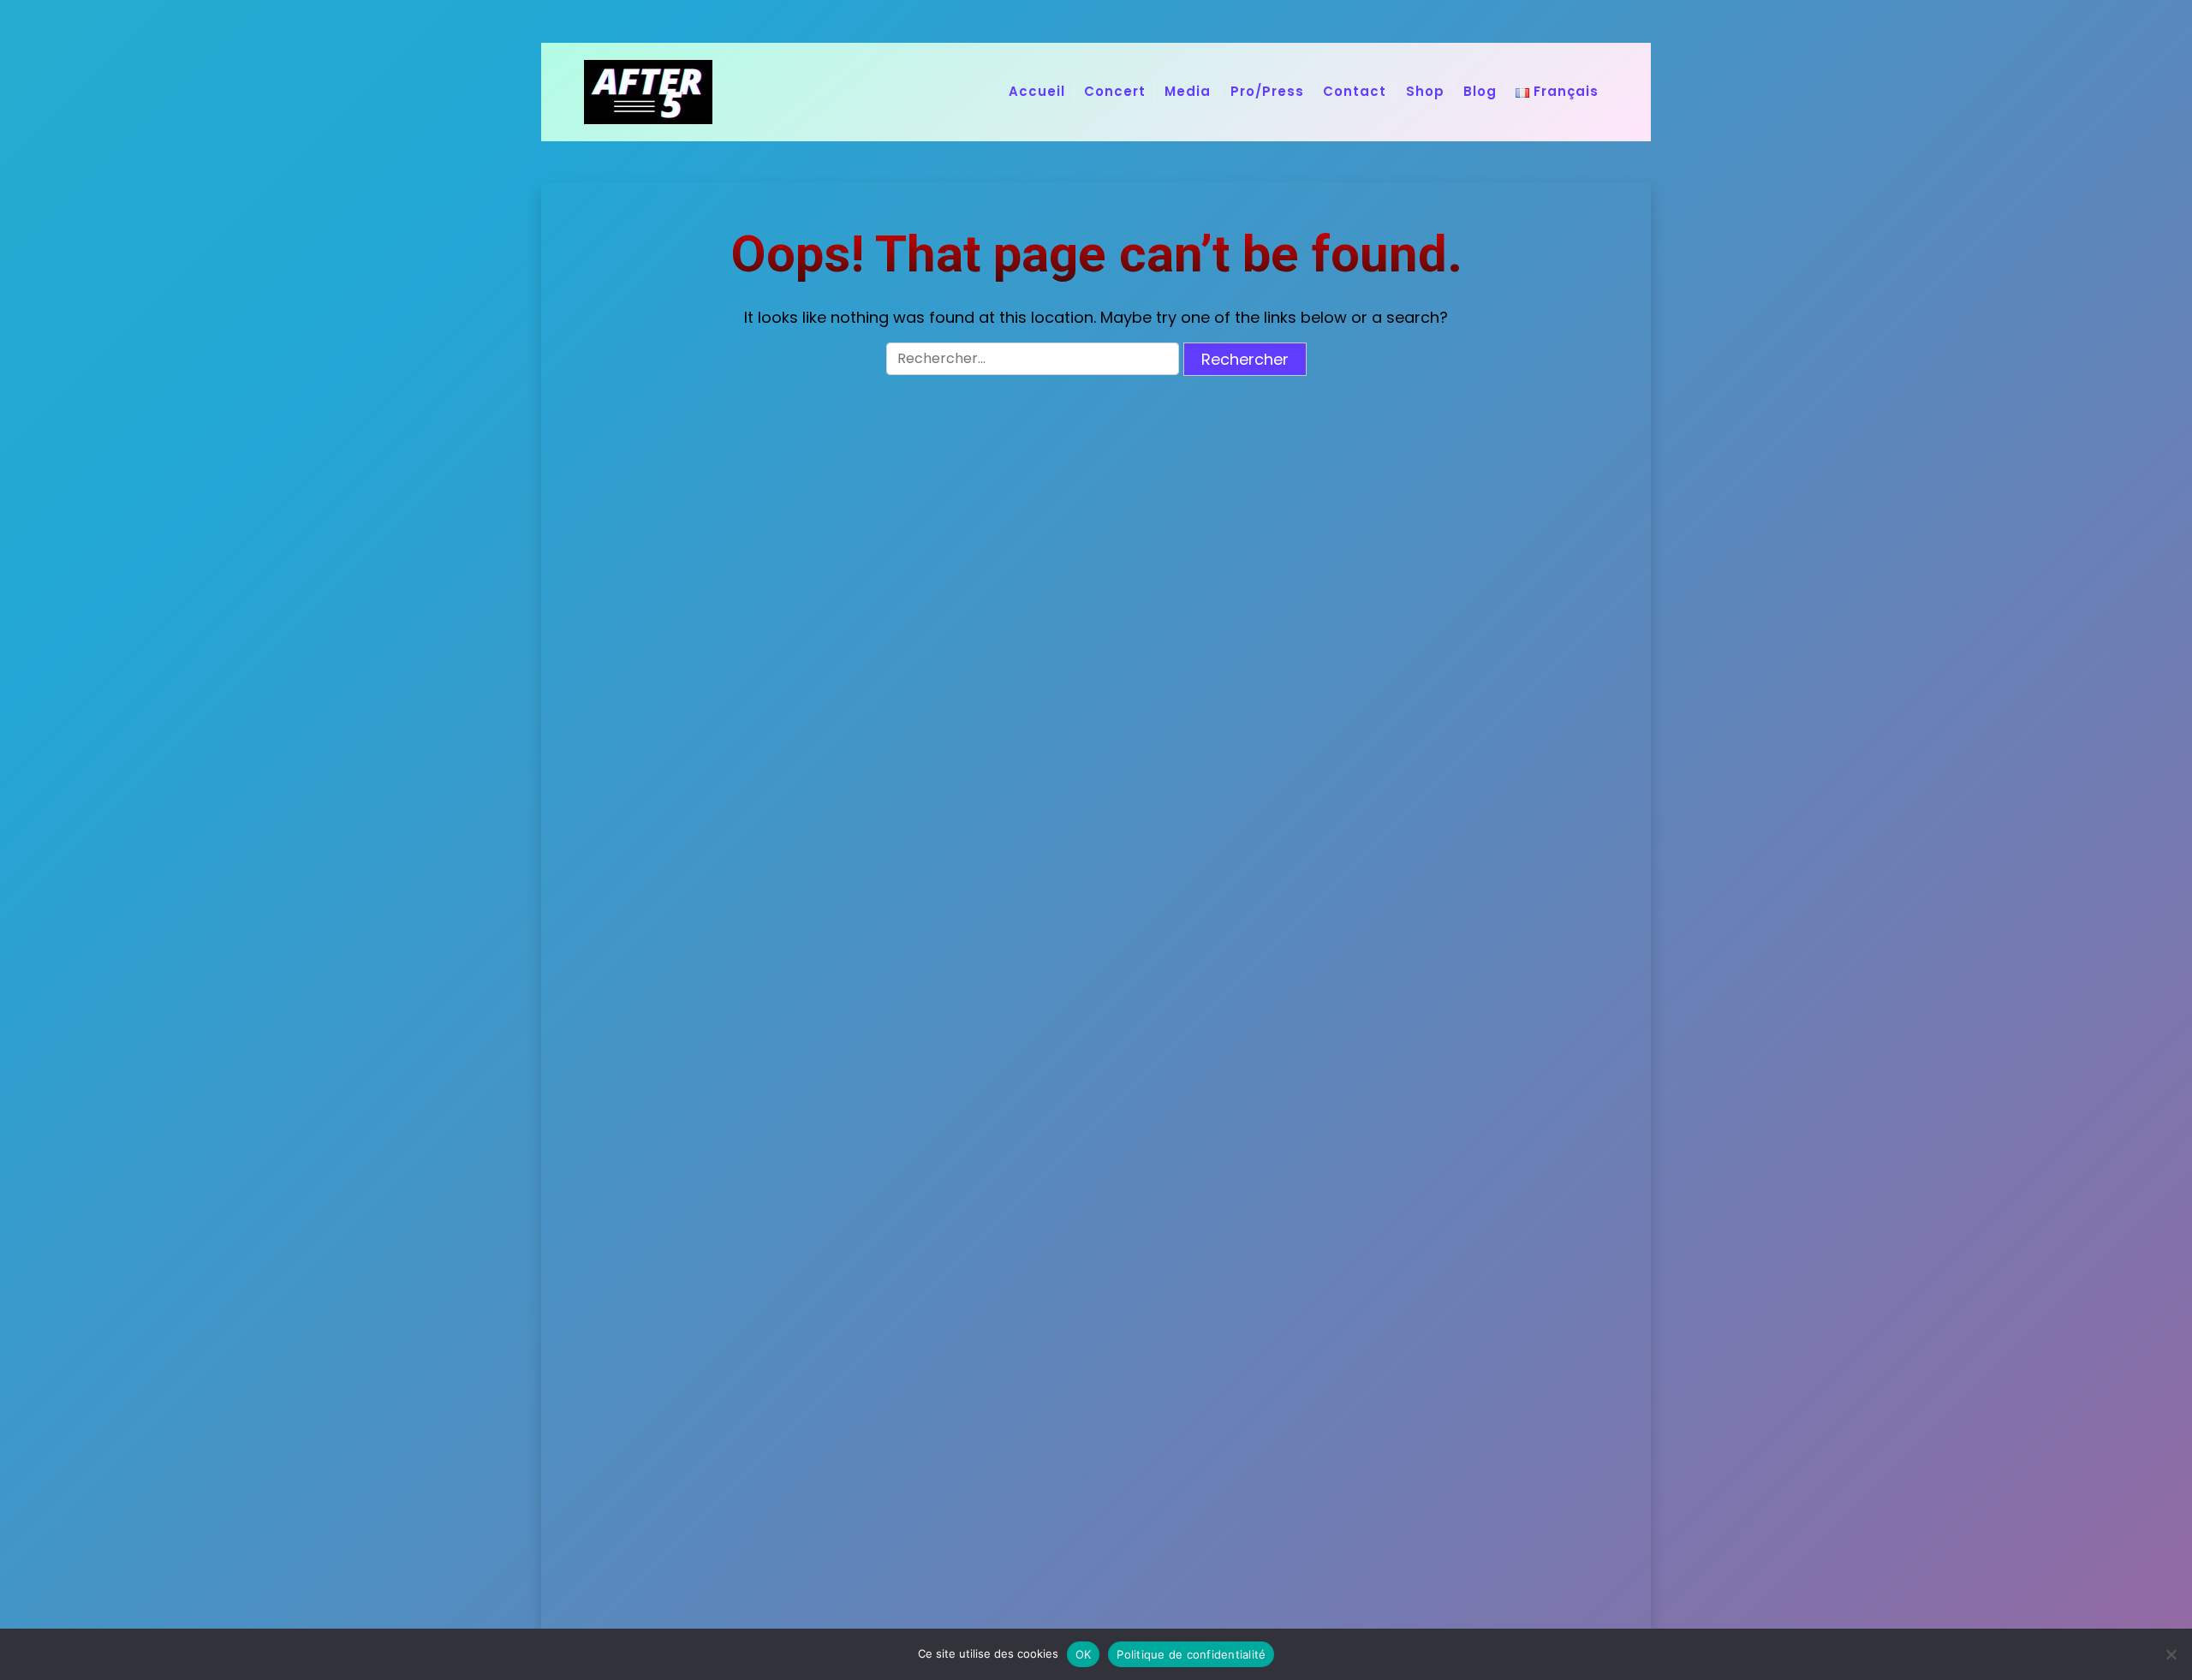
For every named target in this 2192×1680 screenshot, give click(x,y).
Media (1188, 91)
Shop (1425, 91)
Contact (1355, 91)
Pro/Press (1267, 91)
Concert (1115, 91)
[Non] (2171, 1654)
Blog (1480, 91)
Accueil (1037, 91)
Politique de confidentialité (1191, 1654)
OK (1084, 1654)
